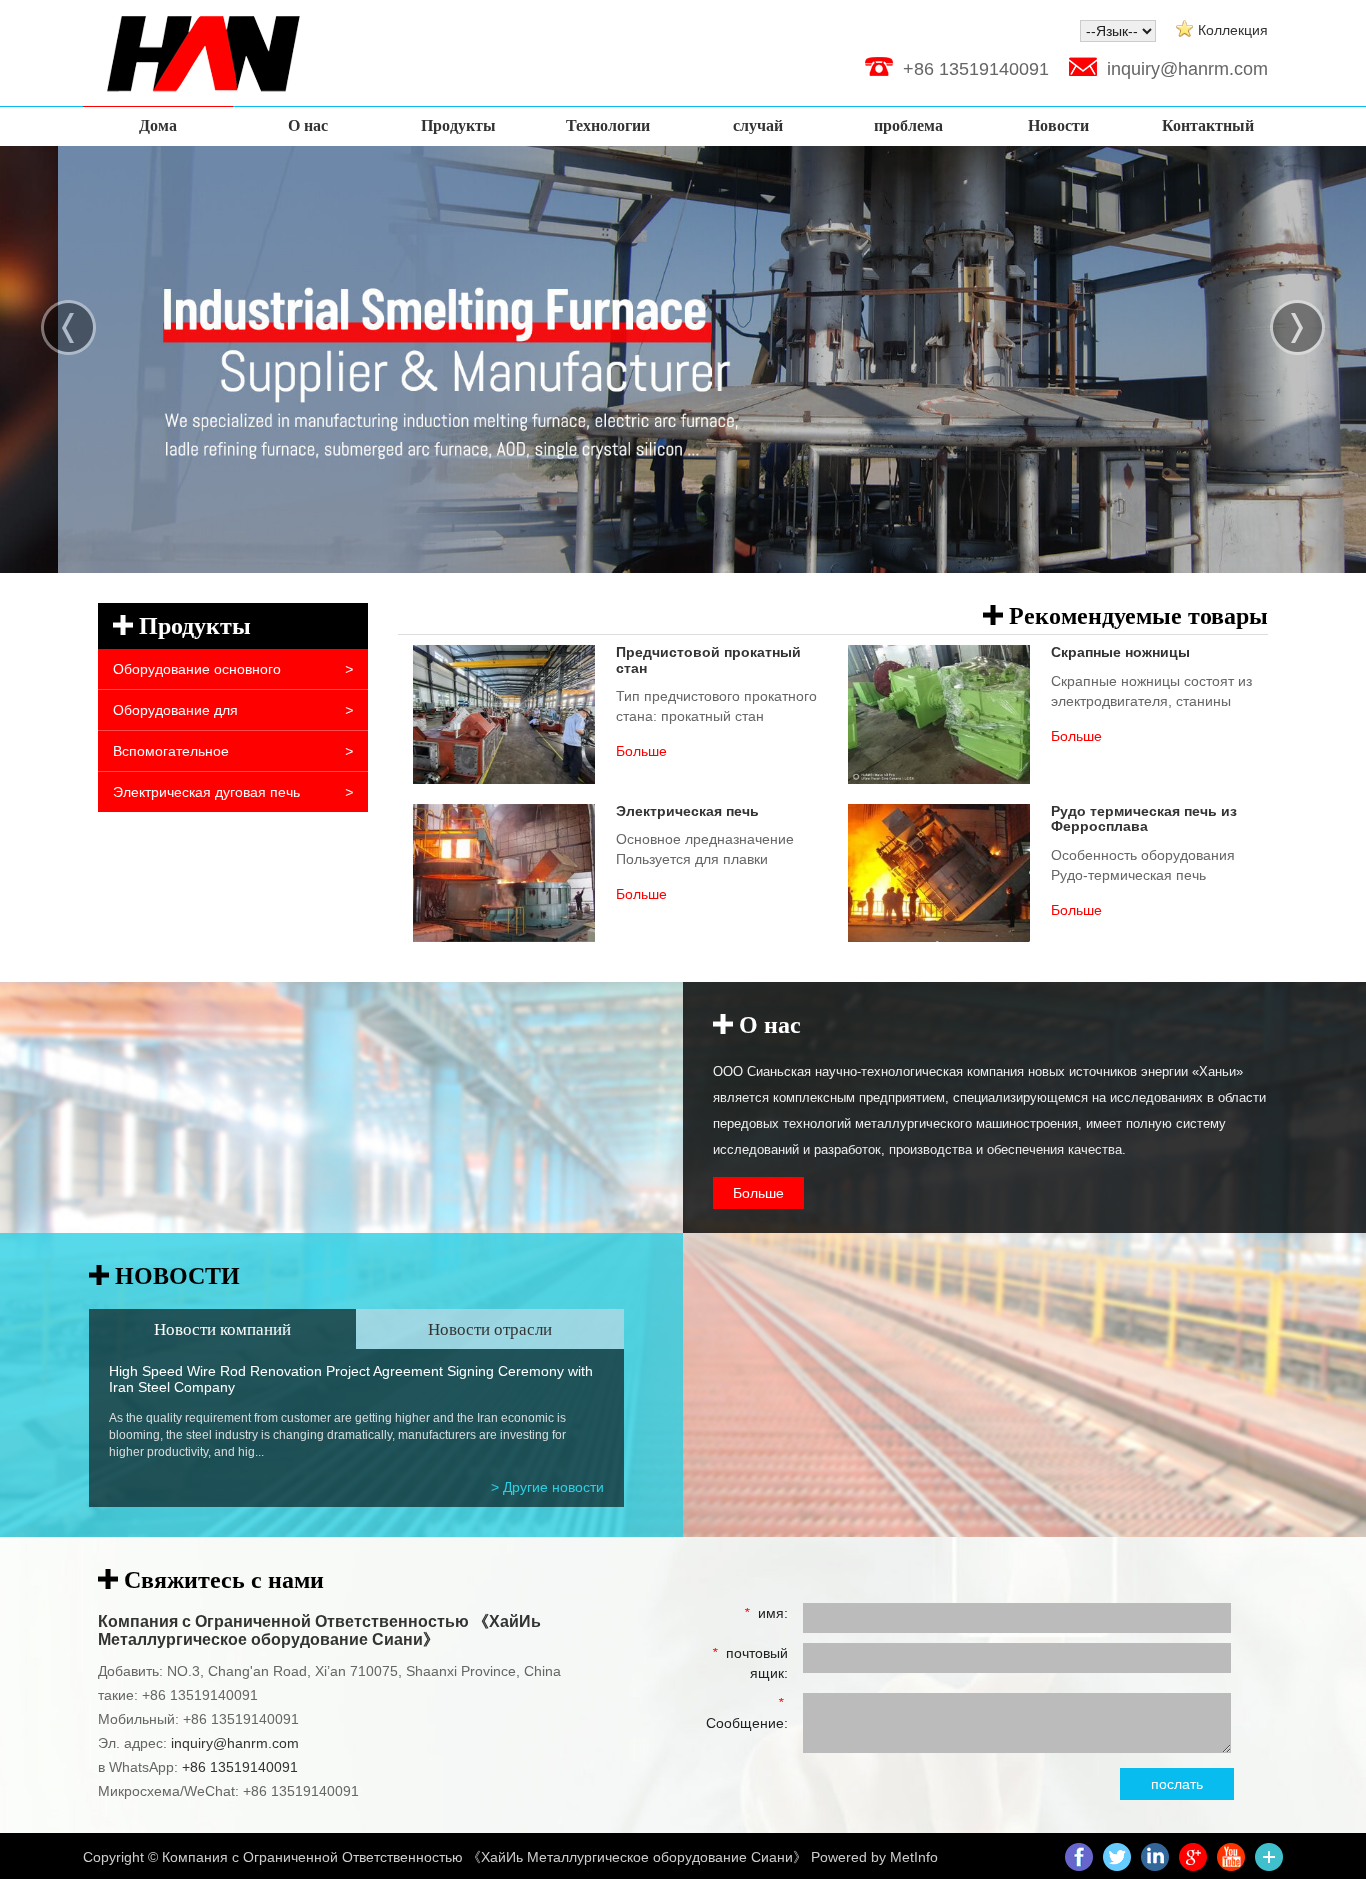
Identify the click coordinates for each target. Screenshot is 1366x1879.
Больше (758, 1193)
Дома (158, 125)
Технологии (608, 125)
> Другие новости (547, 1487)
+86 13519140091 (238, 1767)
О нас (308, 125)
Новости (1058, 125)
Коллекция (1233, 30)
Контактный (1208, 125)
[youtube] (1231, 1855)
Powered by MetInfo (874, 1857)
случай (758, 125)
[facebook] (1079, 1855)
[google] (1193, 1855)
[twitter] (1117, 1855)
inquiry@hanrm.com (1187, 69)
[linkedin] (1155, 1855)
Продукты (458, 125)
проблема (908, 125)
